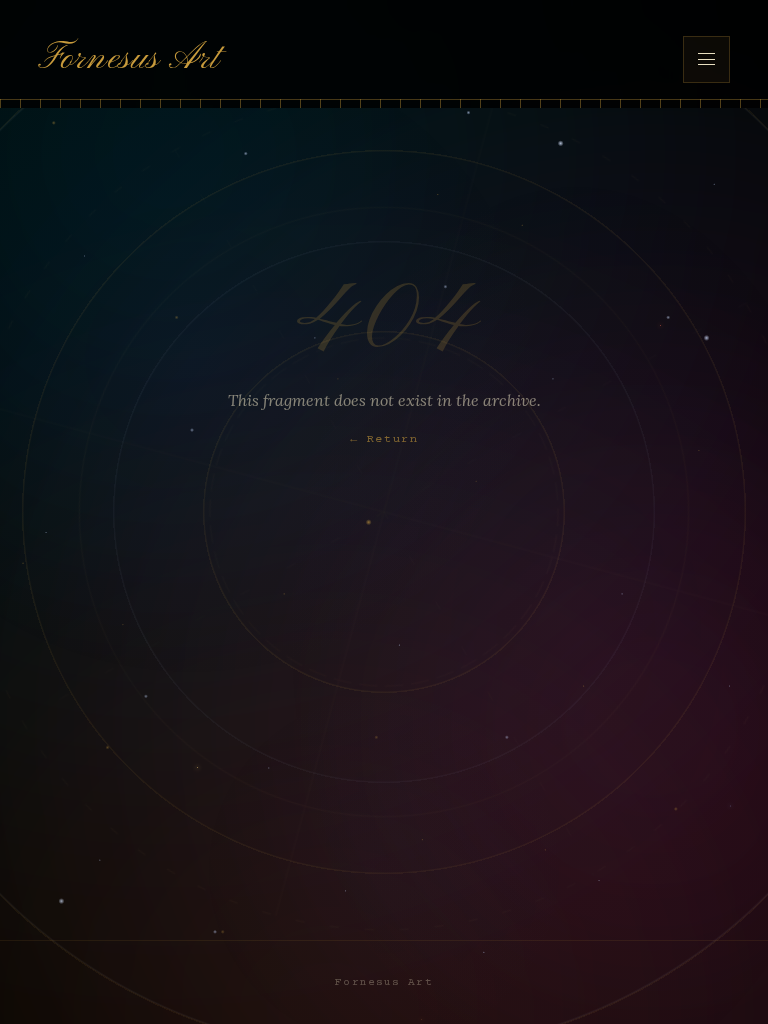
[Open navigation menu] (706, 59)
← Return (384, 439)
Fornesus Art (128, 59)
